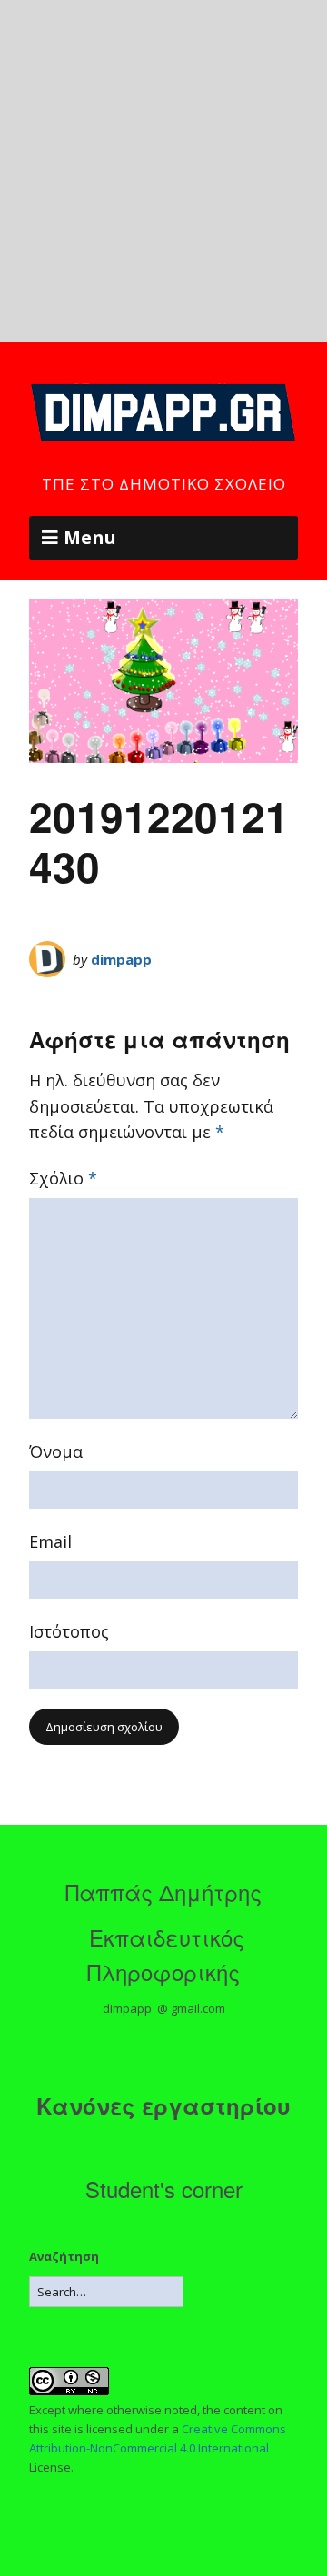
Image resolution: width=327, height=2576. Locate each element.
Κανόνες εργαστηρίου (163, 2105)
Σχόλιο (63, 1178)
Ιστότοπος (69, 1631)
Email (50, 1541)
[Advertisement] (163, 171)
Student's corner (164, 2189)
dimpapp (121, 959)
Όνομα (56, 1451)
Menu (90, 537)
